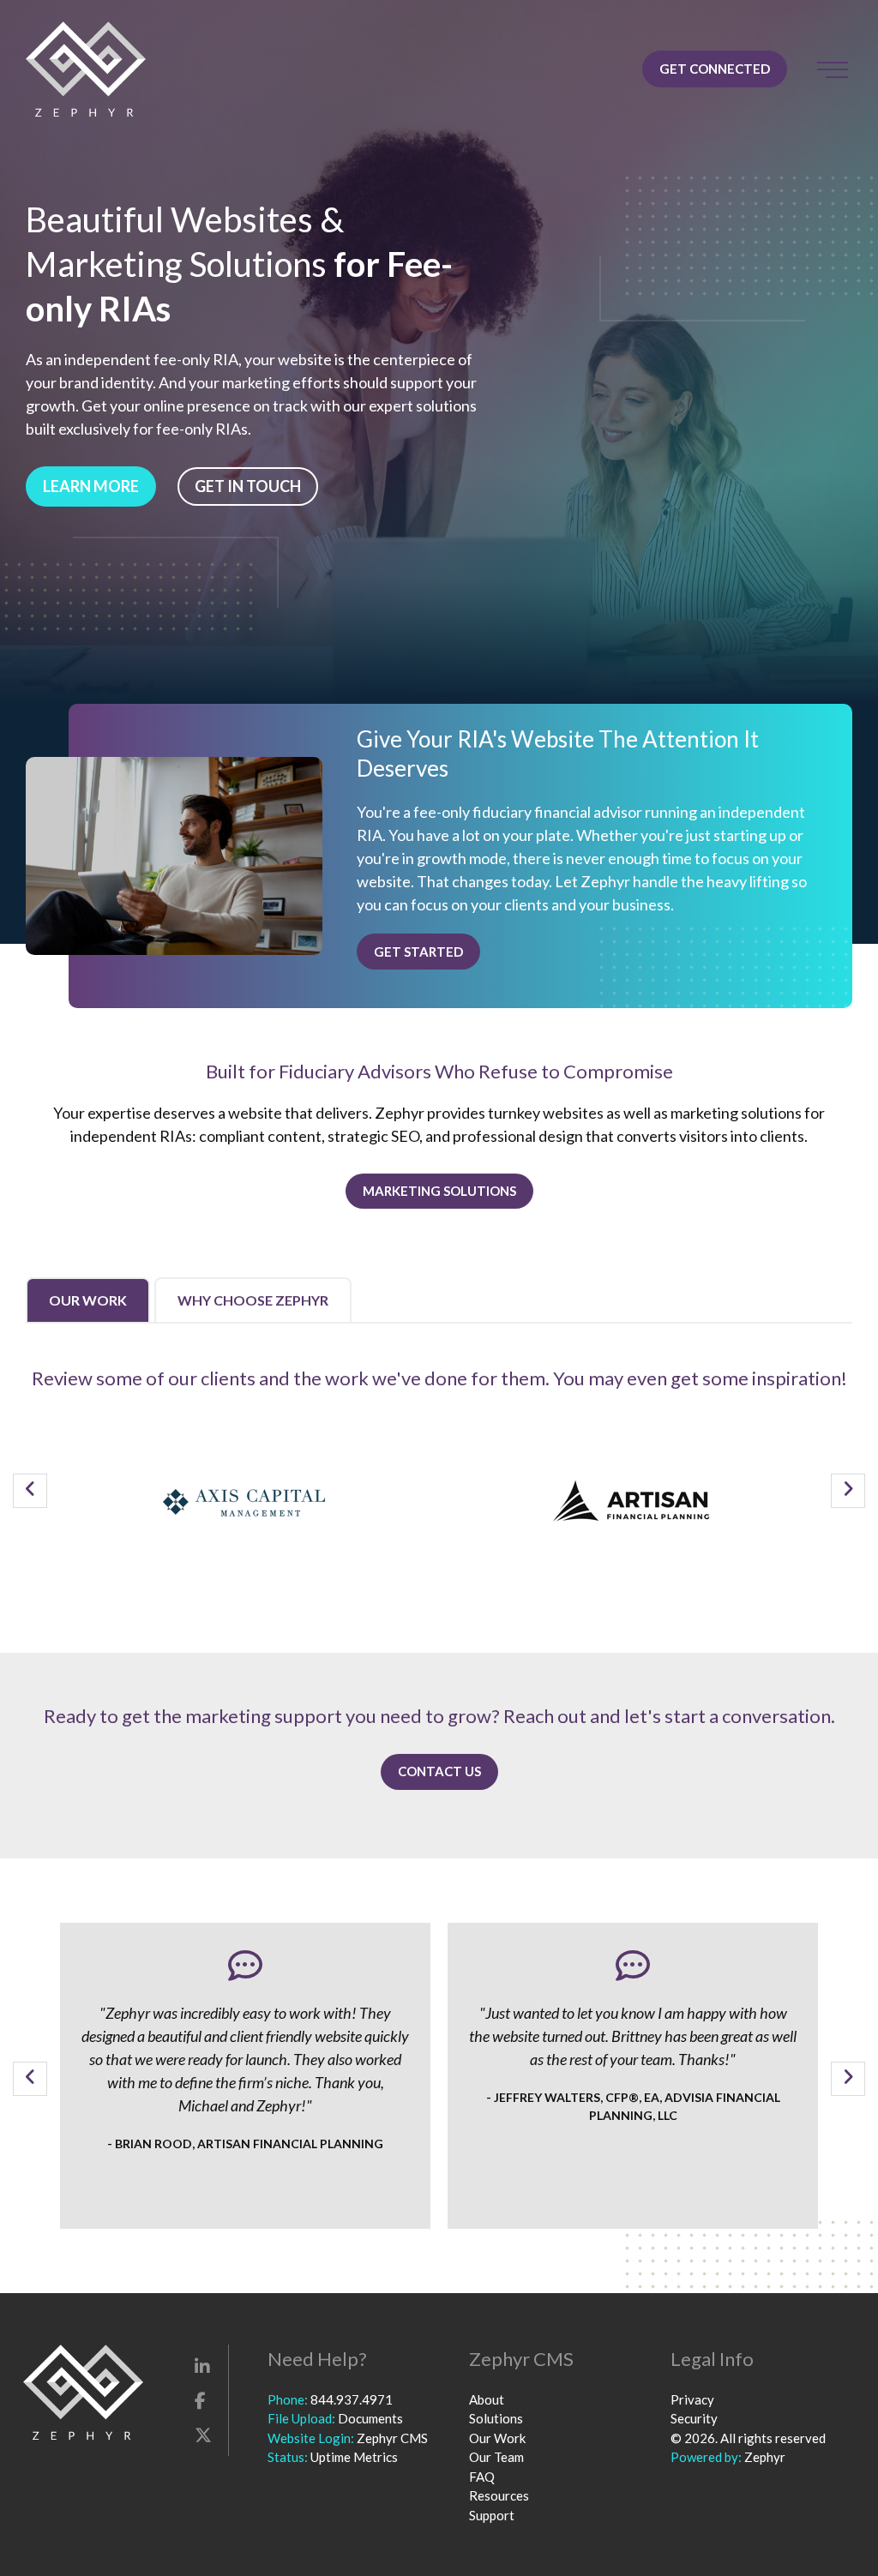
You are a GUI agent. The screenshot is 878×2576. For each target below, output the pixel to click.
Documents (370, 2418)
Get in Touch (248, 486)
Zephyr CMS (392, 2438)
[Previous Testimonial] (30, 2079)
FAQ (482, 2477)
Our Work (88, 1300)
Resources (499, 2495)
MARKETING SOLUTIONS (439, 1191)
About (487, 2399)
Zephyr (765, 2457)
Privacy (692, 2399)
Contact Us (439, 1771)
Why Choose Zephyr (253, 1300)
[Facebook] (200, 2400)
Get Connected (715, 69)
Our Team (496, 2457)
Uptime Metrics (354, 2457)
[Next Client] (848, 1491)
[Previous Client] (30, 1491)
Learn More (91, 486)
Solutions (496, 2418)
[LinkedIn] (202, 2366)
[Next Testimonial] (848, 2079)
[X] (203, 2435)
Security (694, 2418)
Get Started (418, 952)
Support (492, 2515)
